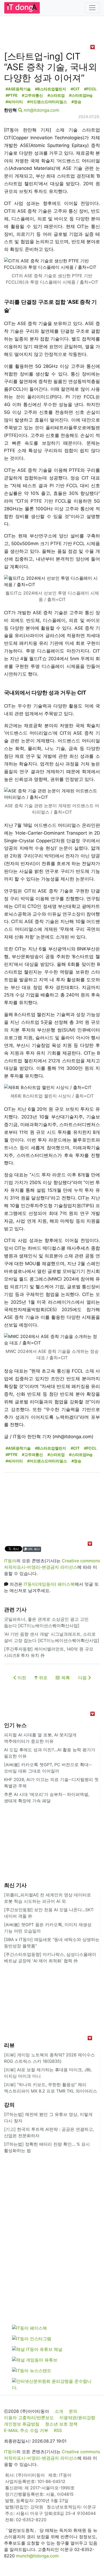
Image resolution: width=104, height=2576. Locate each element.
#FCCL (90, 89)
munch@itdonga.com (37, 2556)
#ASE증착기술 (18, 89)
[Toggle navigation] (92, 8)
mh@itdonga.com (41, 110)
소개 (59, 2411)
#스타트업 (56, 95)
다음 (83, 1678)
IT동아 (10, 1561)
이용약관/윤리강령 (77, 2418)
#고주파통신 (32, 95)
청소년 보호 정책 (61, 2424)
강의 (9, 2105)
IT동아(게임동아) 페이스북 (49, 1584)
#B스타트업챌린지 (51, 89)
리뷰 (9, 2045)
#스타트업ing (81, 95)
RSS (58, 2430)
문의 (73, 2411)
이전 (21, 1678)
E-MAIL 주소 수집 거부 (26, 2430)
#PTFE (12, 95)
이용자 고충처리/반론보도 (29, 2418)
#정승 (76, 102)
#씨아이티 (14, 102)
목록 (65, 1678)
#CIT (75, 89)
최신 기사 (15, 1885)
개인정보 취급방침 (22, 2424)
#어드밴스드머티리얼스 (47, 102)
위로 (43, 1678)
